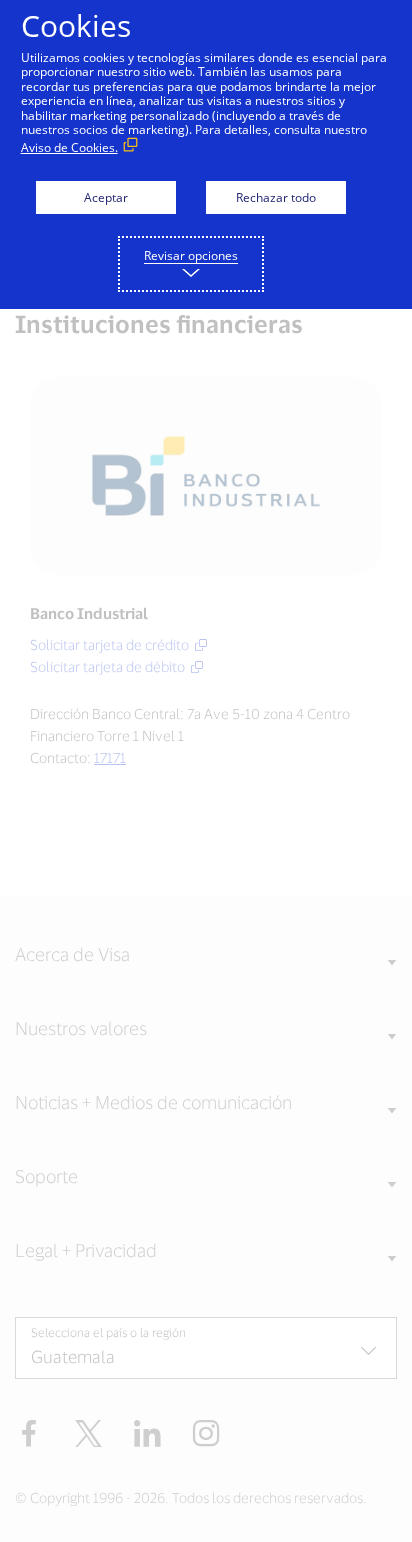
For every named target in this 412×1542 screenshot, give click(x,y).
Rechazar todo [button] (276, 197)
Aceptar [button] (106, 197)
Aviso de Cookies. (69, 147)
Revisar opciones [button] (191, 255)
